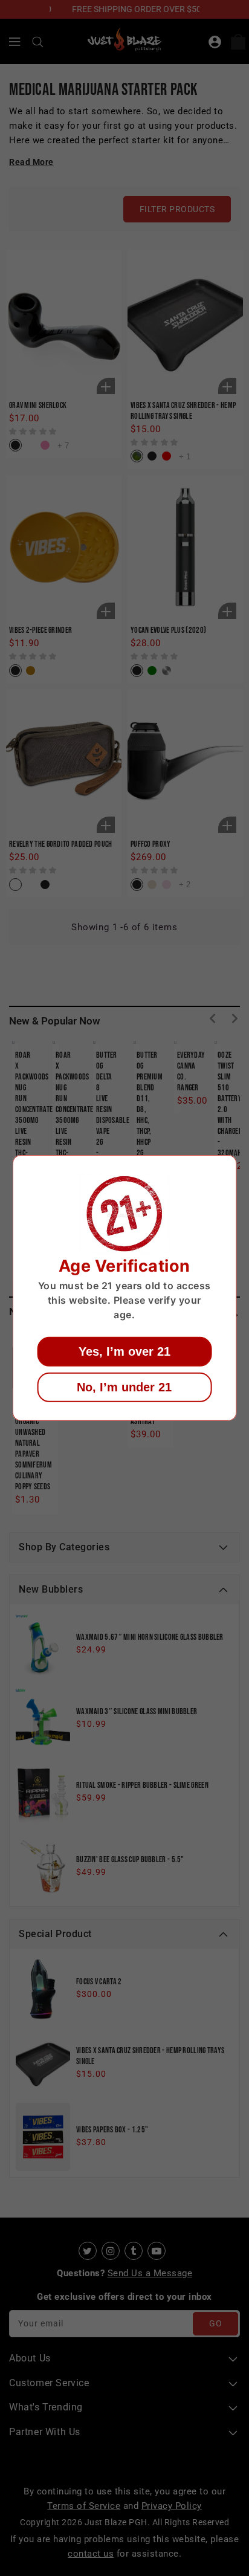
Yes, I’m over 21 (124, 1351)
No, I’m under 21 (124, 1387)
